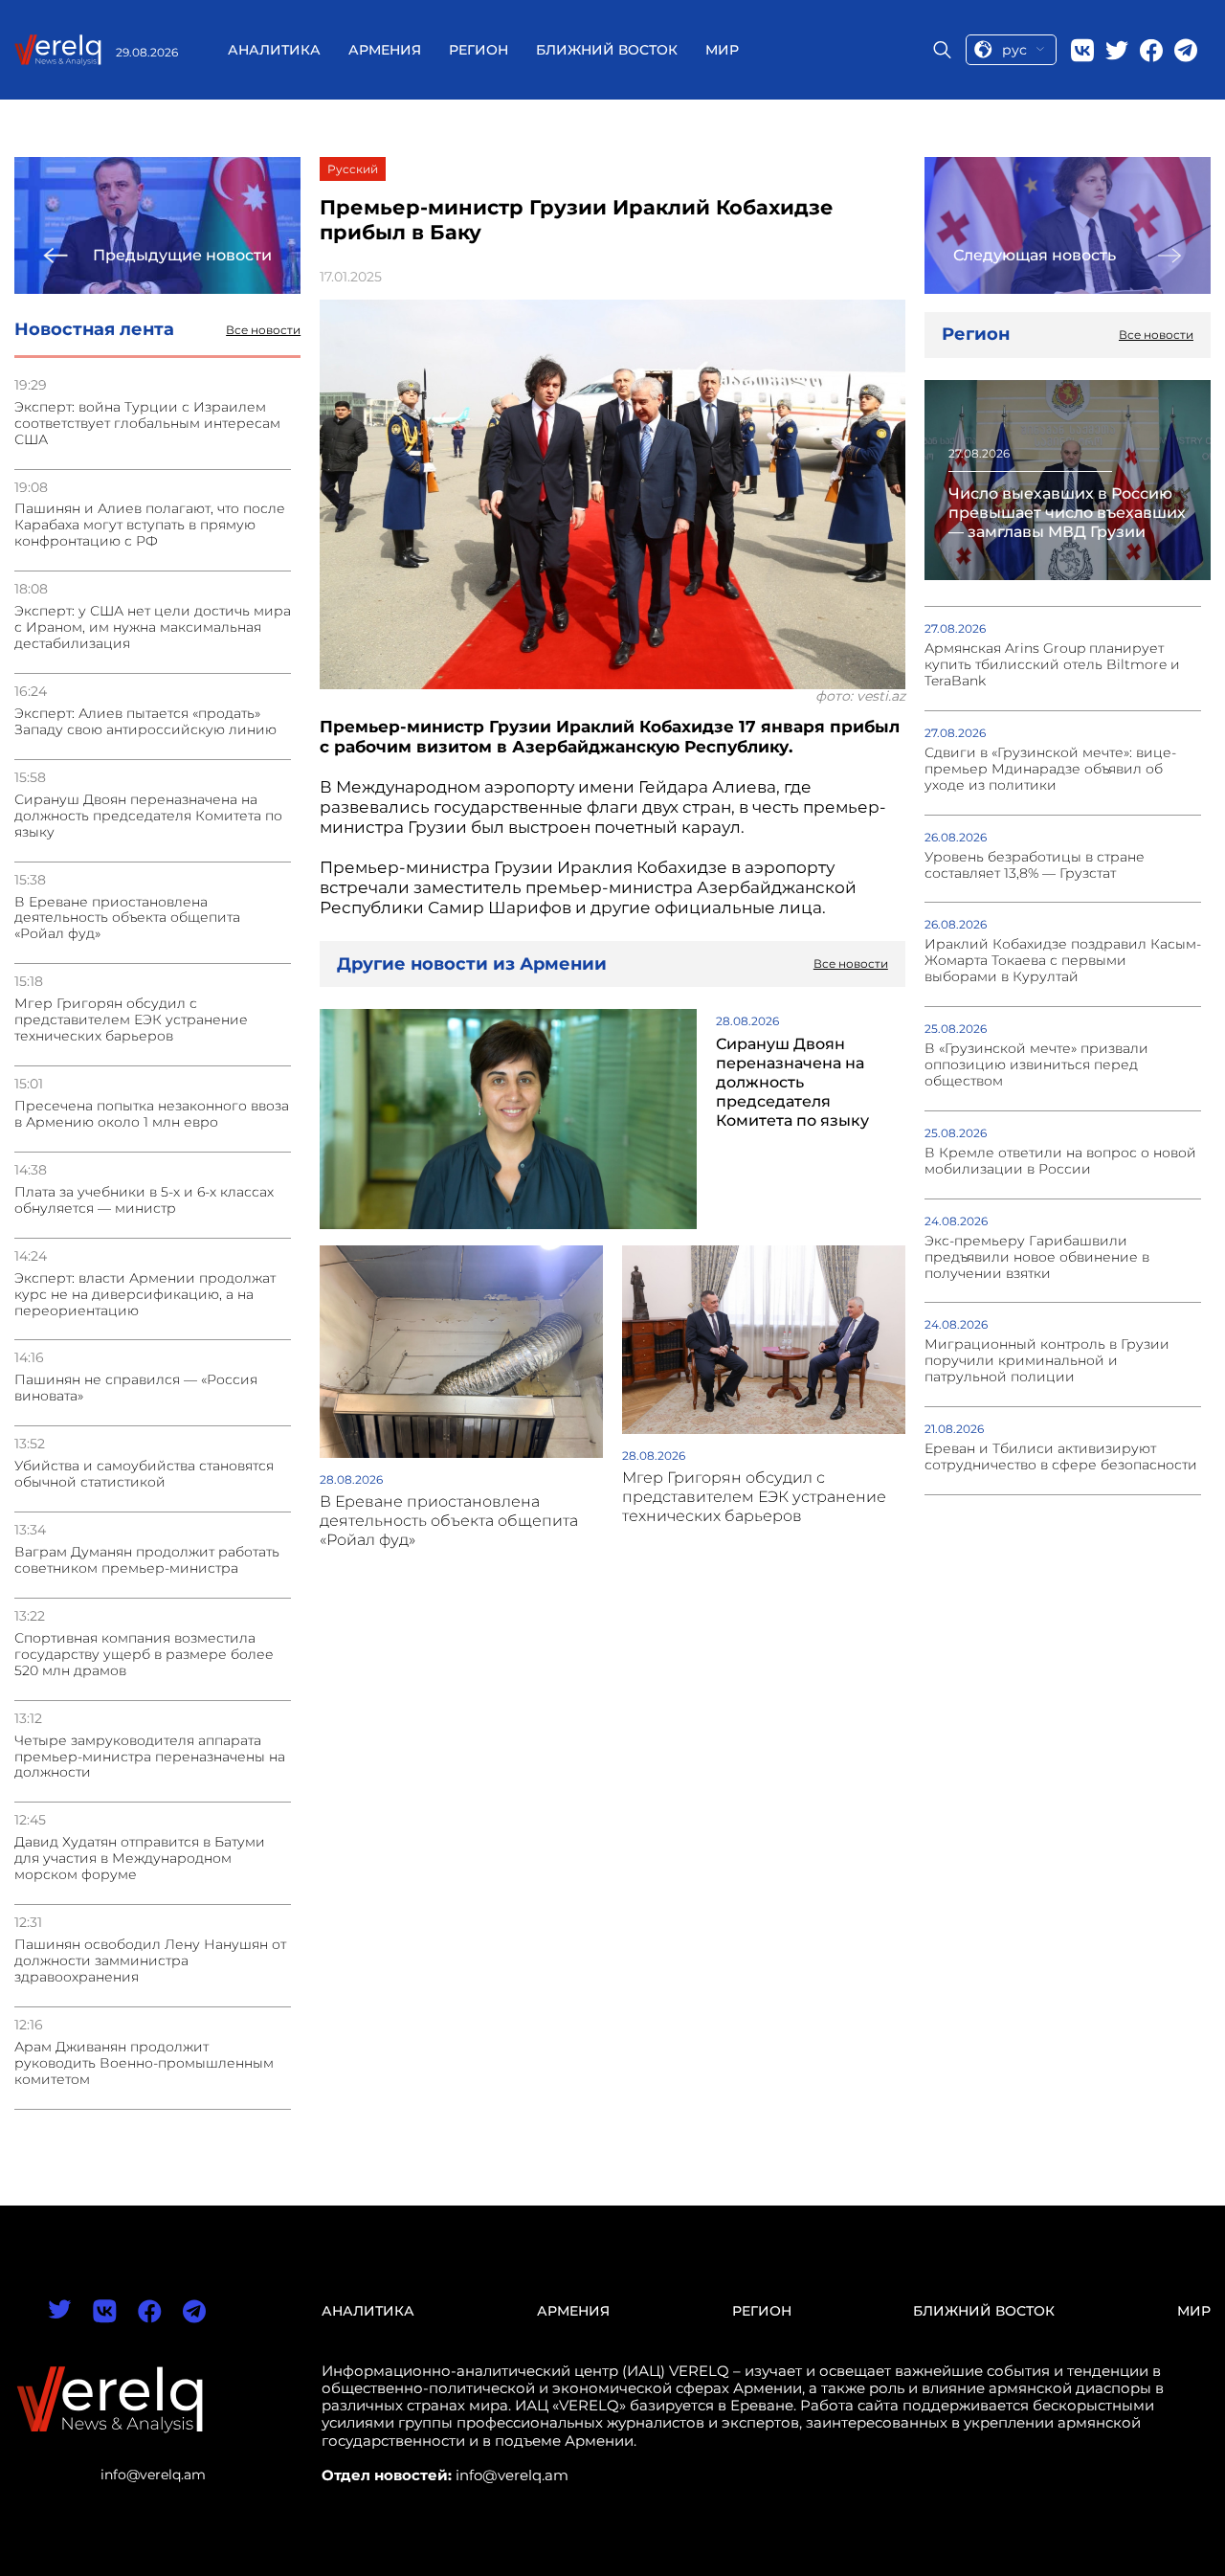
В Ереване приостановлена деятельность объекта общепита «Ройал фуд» (127, 918)
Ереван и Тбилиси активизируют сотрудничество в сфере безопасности (1061, 1457)
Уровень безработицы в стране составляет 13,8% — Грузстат (1035, 865)
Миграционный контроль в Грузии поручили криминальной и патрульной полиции (1047, 1361)
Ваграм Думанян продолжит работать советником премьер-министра (147, 1560)
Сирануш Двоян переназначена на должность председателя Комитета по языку (148, 816)
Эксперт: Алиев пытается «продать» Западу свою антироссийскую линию (145, 722)
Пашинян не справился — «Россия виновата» (136, 1388)
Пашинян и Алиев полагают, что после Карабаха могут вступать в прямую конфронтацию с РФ (150, 525)
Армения (385, 50)
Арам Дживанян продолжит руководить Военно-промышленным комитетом (144, 2063)
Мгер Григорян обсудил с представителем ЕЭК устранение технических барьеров (131, 1020)
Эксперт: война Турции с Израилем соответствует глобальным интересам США (147, 424)
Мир (722, 50)
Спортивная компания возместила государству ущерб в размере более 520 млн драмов (144, 1655)
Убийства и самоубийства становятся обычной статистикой (144, 1474)
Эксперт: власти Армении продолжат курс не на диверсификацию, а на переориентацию (145, 1295)
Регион (479, 50)
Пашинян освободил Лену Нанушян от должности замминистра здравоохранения (150, 1961)
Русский (353, 169)
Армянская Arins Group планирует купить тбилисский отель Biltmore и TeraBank (1052, 665)
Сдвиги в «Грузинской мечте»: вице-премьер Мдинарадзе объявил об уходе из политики (1050, 769)
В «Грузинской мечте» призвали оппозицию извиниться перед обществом (1036, 1065)
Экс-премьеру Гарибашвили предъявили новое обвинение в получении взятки (1037, 1257)
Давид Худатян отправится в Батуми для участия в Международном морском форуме (140, 1859)
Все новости (263, 330)
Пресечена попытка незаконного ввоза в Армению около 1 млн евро (152, 1114)
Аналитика (274, 50)
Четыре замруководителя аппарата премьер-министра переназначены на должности (150, 1757)
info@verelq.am (153, 2475)
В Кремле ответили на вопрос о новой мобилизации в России (1060, 1161)
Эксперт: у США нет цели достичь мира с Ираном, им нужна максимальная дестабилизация (153, 627)
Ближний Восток (607, 50)
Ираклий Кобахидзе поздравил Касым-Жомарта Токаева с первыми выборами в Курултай (1063, 961)
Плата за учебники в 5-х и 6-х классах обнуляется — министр (144, 1200)
